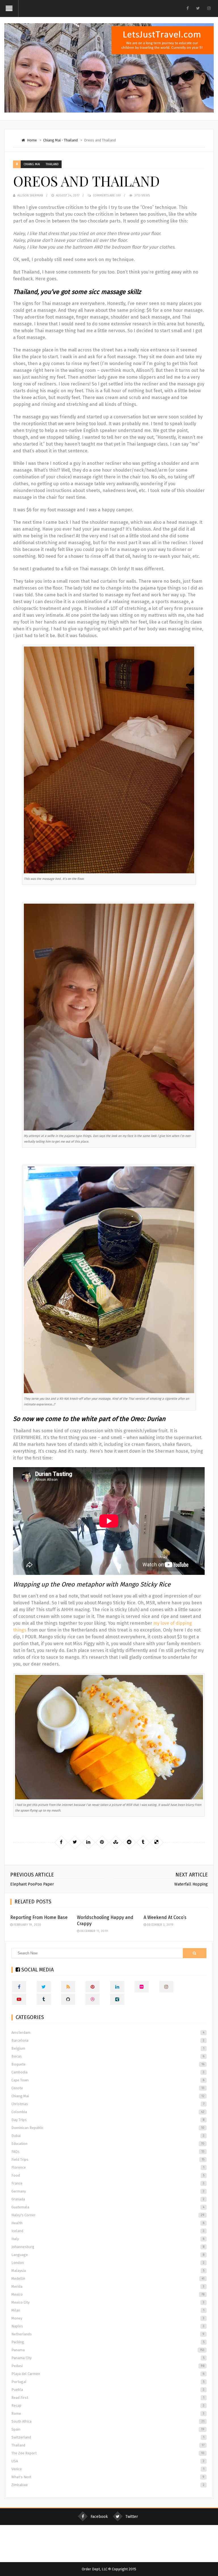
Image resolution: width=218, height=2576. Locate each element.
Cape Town (108, 2080)
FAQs (108, 2152)
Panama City (108, 2358)
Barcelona (108, 2040)
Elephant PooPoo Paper (32, 1884)
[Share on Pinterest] (102, 1842)
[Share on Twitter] (75, 1842)
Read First (108, 2398)
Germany (108, 2191)
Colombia (108, 2112)
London (108, 2263)
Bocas (108, 2056)
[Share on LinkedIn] (88, 1842)
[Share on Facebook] (61, 1842)
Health (108, 2223)
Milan (108, 2310)
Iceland (108, 2231)
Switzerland (108, 2437)
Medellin (108, 2279)
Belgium (108, 2048)
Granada (108, 2199)
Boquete (108, 2064)
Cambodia (108, 2072)
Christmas (108, 2104)
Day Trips (108, 2120)
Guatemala (108, 2207)
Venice (108, 2469)
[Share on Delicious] (156, 1842)
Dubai (108, 2136)
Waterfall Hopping (191, 1884)
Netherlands (108, 2334)
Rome (108, 2413)
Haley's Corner (108, 2215)
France (108, 2183)
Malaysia (108, 2271)
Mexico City (108, 2302)
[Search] (194, 1953)
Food (108, 2175)
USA (108, 2461)
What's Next (108, 2477)
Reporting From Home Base (39, 1917)
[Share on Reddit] (129, 1842)
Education (108, 2144)
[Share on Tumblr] (143, 1842)
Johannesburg (108, 2247)
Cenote (108, 2088)
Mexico (108, 2294)
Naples (108, 2326)
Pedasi (108, 2366)
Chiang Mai (52, 140)
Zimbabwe (108, 2485)
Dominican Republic (108, 2128)
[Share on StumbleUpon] (116, 1842)
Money (108, 2318)
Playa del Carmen (108, 2374)
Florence (108, 2167)
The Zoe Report (108, 2453)
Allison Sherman (30, 195)
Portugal (108, 2382)
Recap (108, 2406)
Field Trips (108, 2159)
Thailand (71, 140)
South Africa (108, 2421)
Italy (108, 2239)
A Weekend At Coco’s (165, 1917)
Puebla (108, 2390)
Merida (108, 2286)
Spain (108, 2429)
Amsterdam (108, 2032)
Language (108, 2255)
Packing (108, 2342)
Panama (108, 2350)
